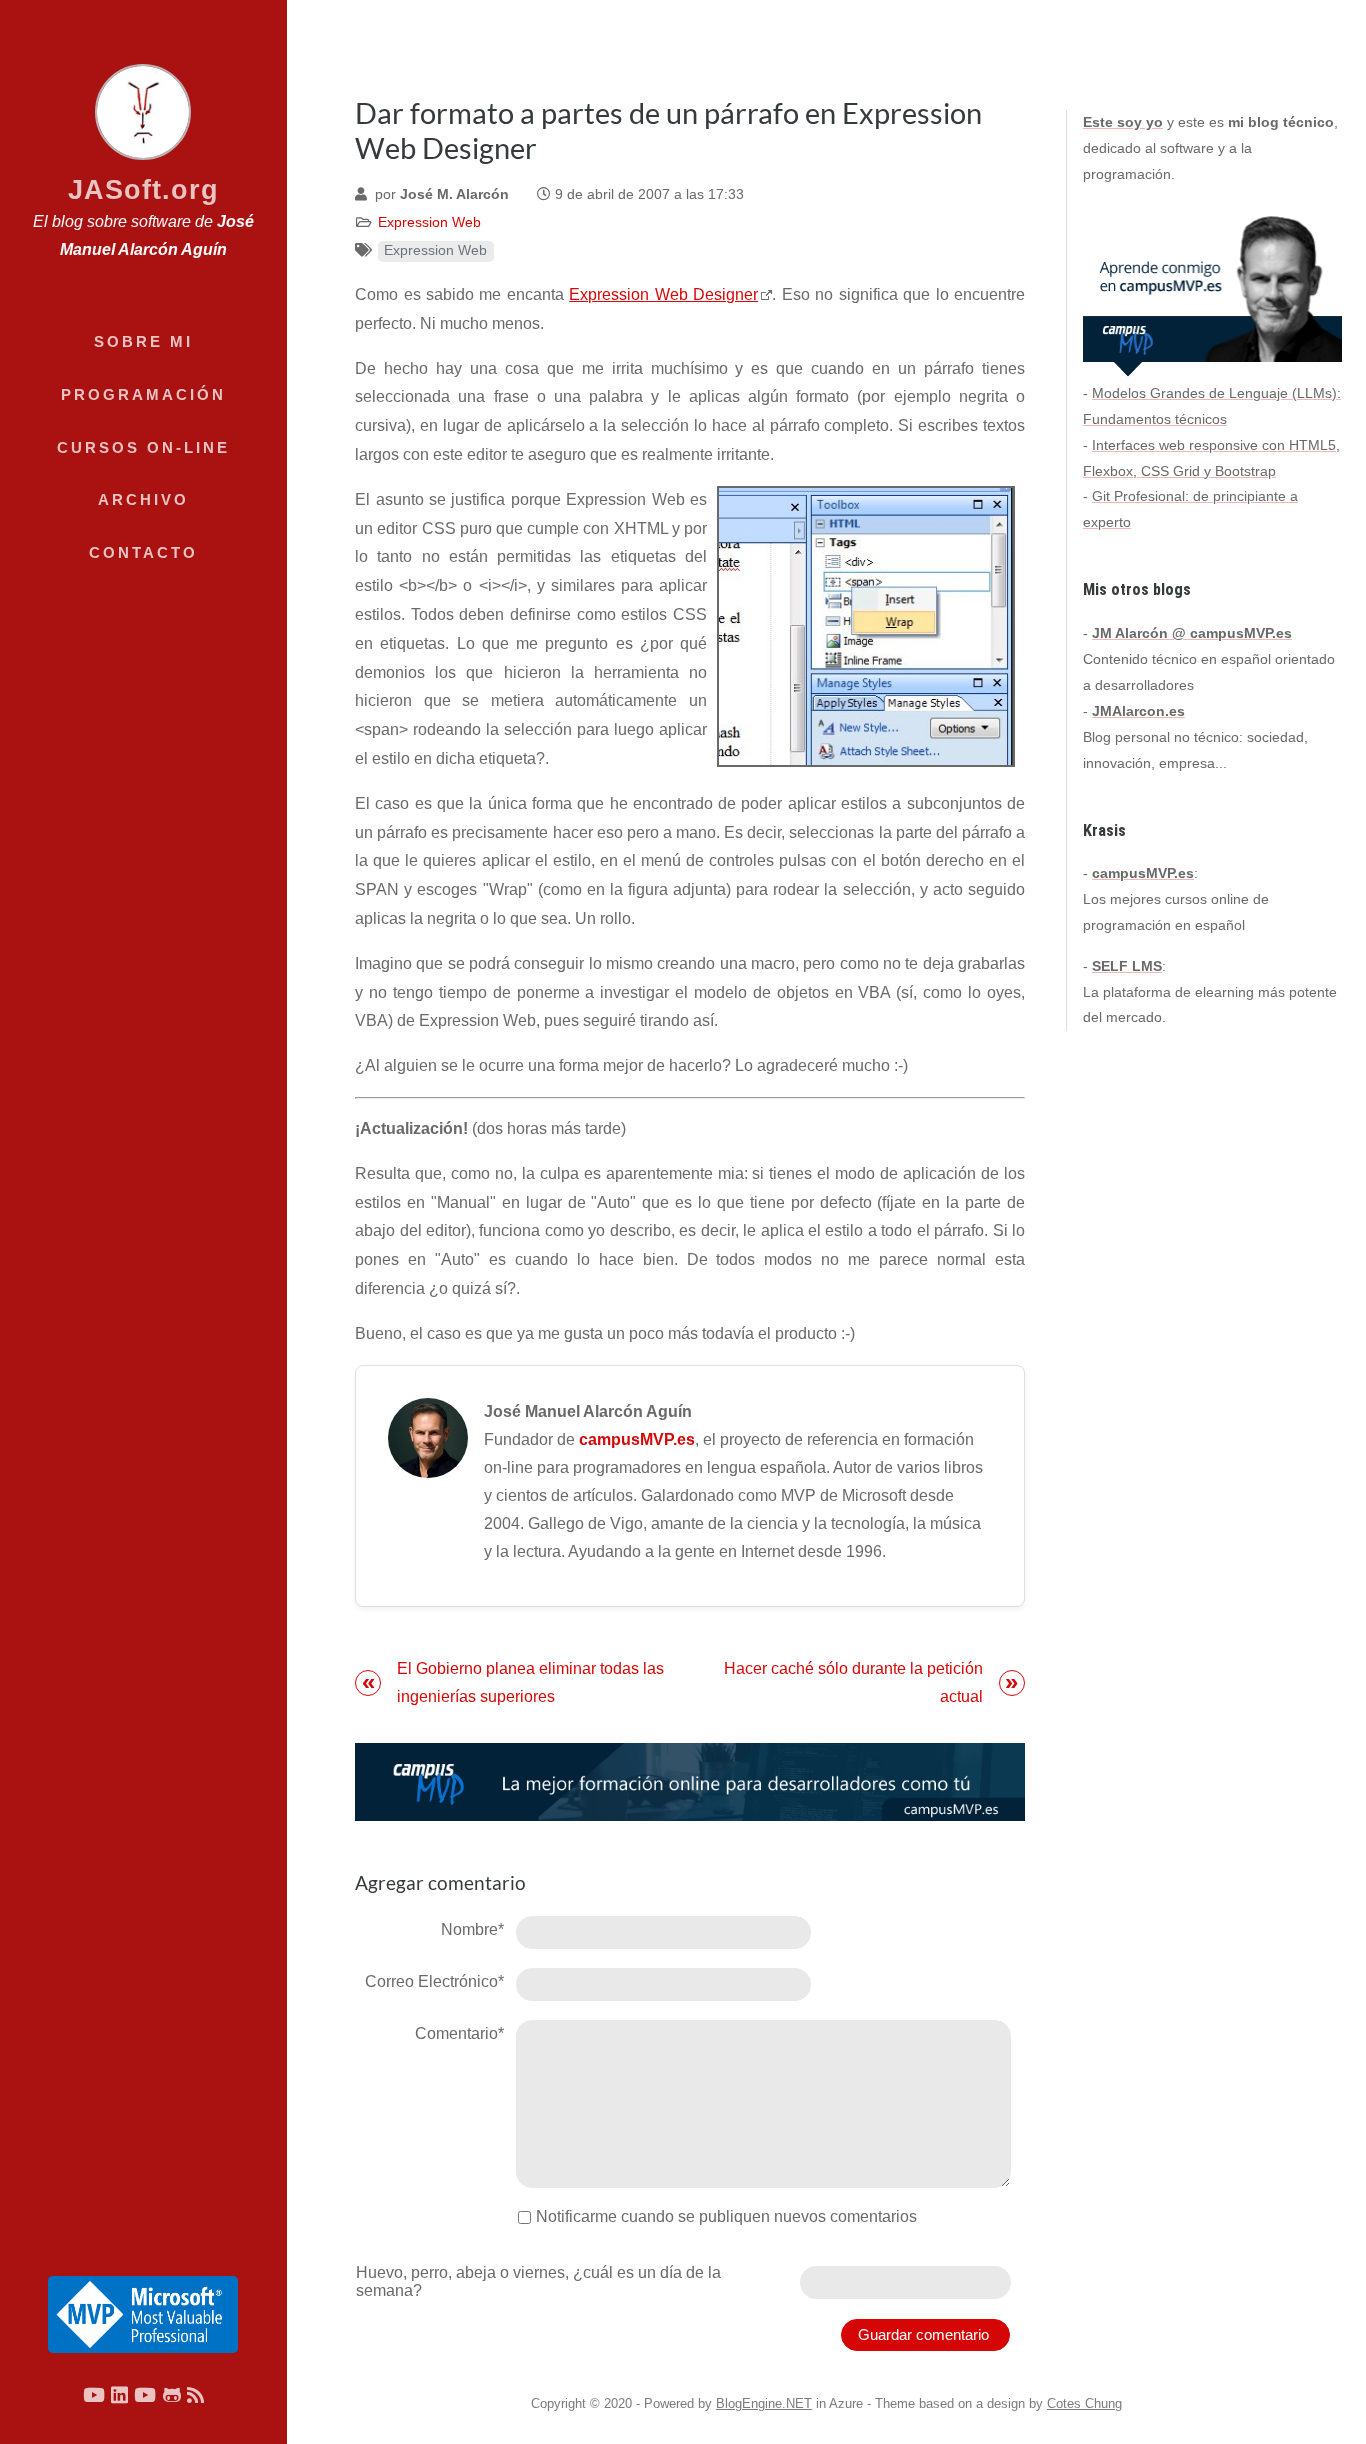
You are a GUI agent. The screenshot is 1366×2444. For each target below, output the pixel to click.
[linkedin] (119, 2394)
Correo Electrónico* (434, 1981)
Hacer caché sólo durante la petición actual (853, 1682)
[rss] (195, 2394)
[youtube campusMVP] (145, 2394)
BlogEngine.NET (764, 2403)
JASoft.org (143, 189)
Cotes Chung (1084, 2403)
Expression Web (429, 222)
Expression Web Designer (663, 294)
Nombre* (472, 1929)
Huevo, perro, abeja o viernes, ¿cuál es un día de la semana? (538, 2281)
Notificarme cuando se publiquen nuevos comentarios (726, 2216)
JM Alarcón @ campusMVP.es (1192, 633)
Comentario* (459, 2033)
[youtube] (94, 2394)
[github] (172, 2394)
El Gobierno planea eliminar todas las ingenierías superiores (530, 1682)
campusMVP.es (637, 1439)
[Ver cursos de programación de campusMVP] (690, 1782)
